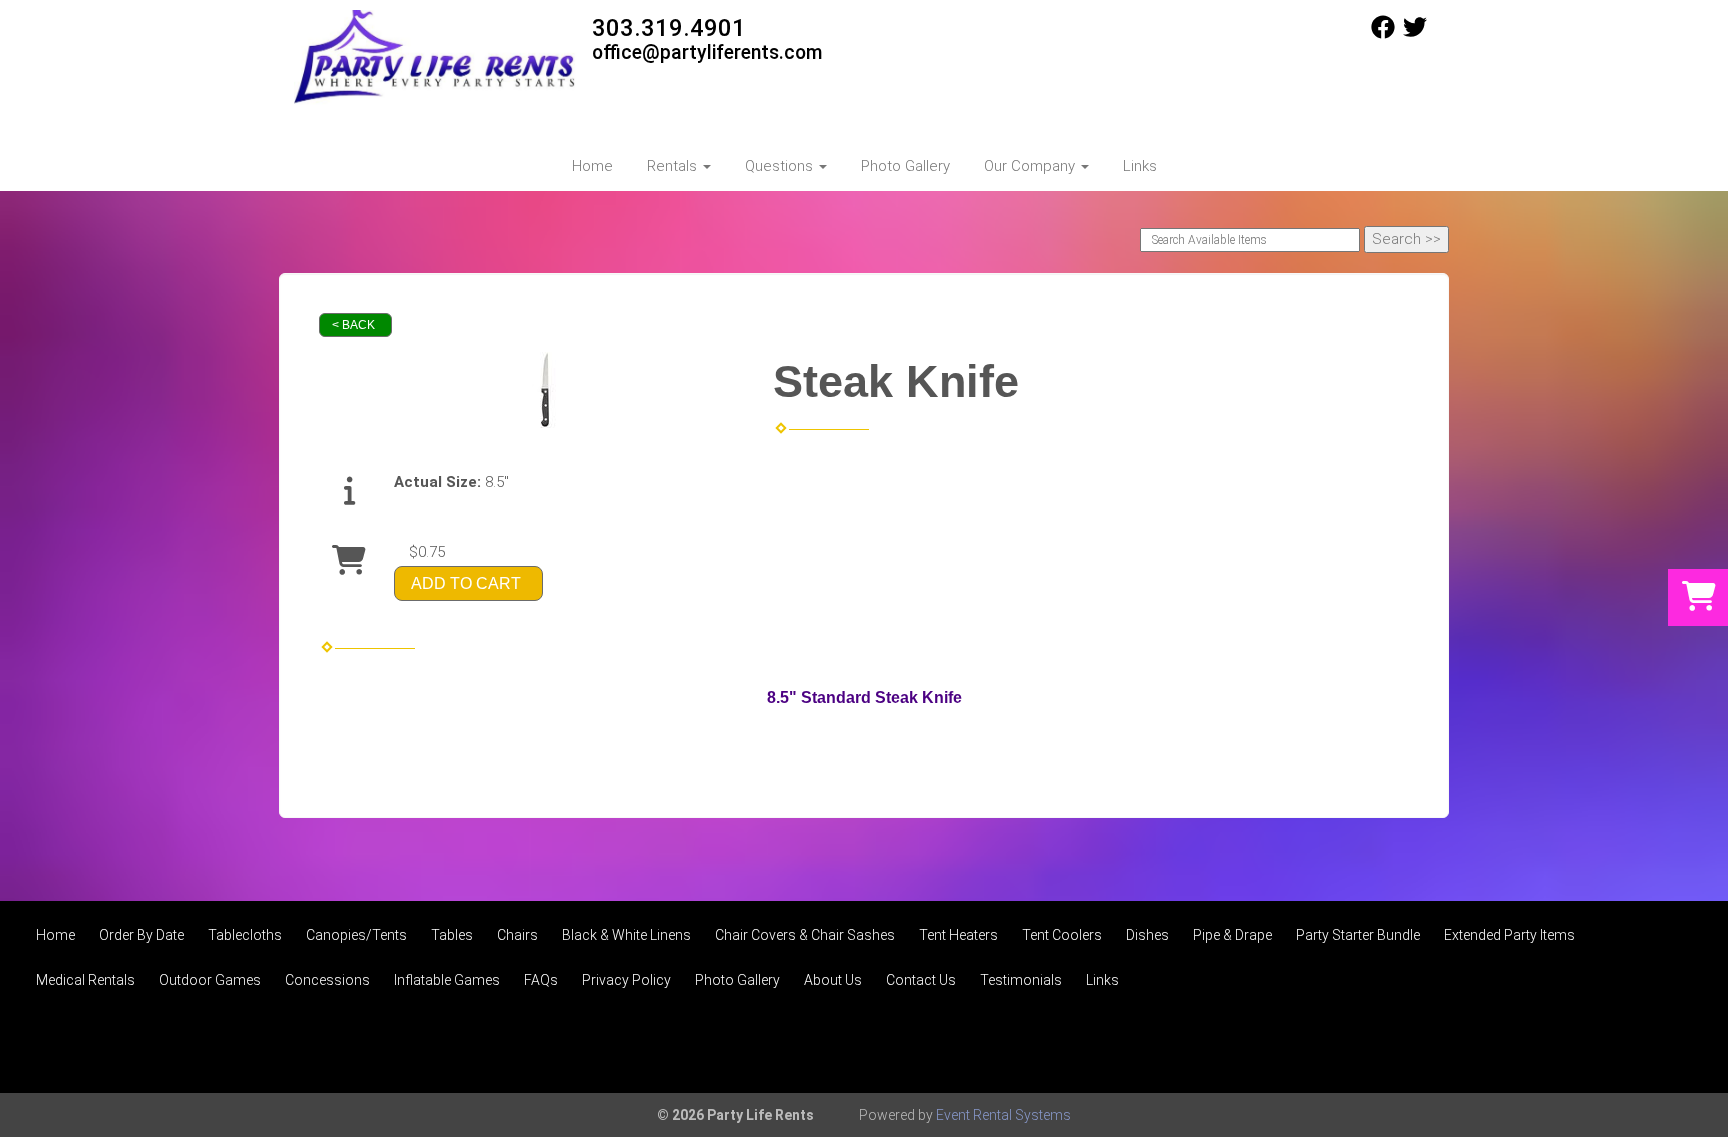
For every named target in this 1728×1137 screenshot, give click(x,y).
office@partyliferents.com (707, 52)
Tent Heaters (958, 935)
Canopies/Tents (356, 935)
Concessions (327, 980)
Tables (452, 935)
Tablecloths (245, 935)
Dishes (1147, 935)
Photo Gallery (905, 166)
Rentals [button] (674, 166)
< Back (353, 325)
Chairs (517, 935)
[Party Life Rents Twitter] (1415, 34)
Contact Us (921, 980)
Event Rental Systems (1003, 1115)
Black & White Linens (626, 935)
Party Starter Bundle (1358, 935)
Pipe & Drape (1232, 935)
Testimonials (1021, 980)
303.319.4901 (669, 28)
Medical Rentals (85, 980)
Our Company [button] (1031, 166)
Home (592, 166)
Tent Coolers (1062, 935)
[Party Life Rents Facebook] (1383, 34)
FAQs (541, 980)
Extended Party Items (1509, 935)
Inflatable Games (447, 980)
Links (1140, 166)
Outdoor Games (210, 980)
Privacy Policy (626, 980)
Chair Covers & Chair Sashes (805, 935)
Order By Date (141, 935)
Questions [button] (781, 166)
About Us (833, 980)
